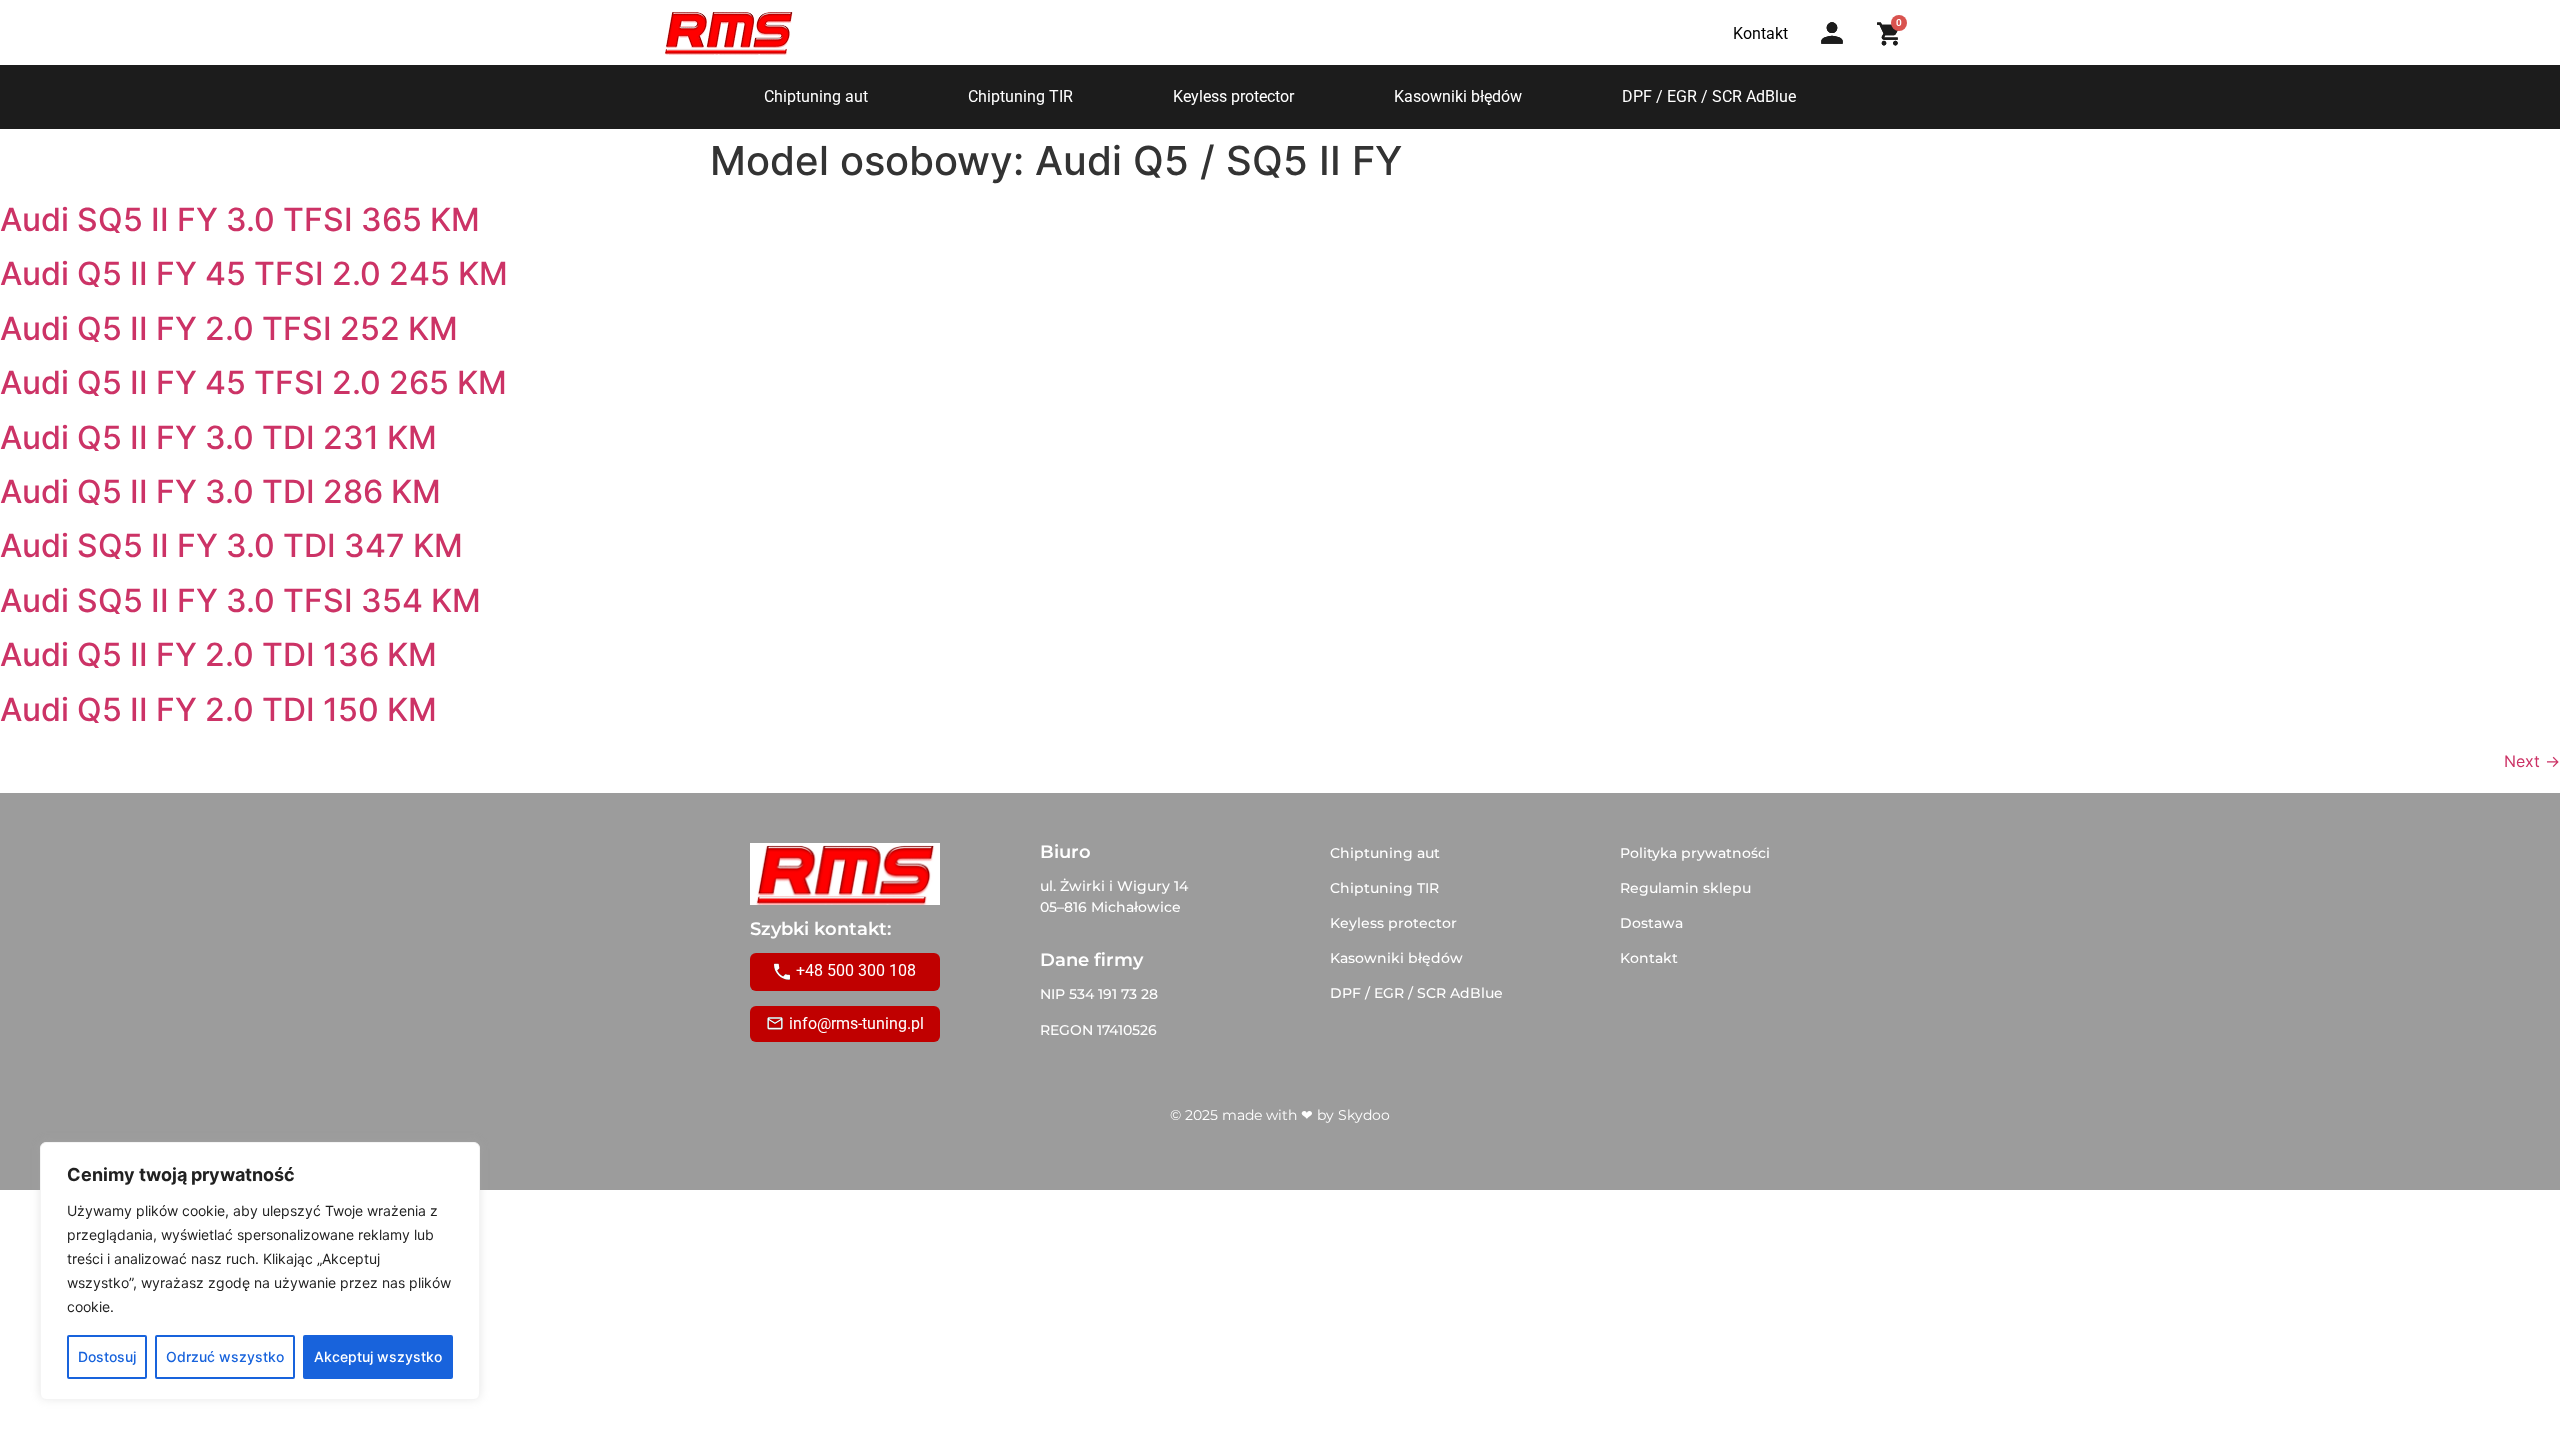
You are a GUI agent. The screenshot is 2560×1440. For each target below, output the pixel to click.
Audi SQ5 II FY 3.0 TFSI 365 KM (240, 219)
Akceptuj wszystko (378, 1356)
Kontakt (1649, 958)
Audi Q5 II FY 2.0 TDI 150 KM (218, 709)
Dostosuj (107, 1356)
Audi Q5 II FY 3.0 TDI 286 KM (220, 491)
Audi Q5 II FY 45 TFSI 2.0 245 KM (254, 273)
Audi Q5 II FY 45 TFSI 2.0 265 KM (253, 382)
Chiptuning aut (816, 96)
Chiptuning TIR (1020, 96)
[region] (260, 1271)
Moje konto (1838, 52)
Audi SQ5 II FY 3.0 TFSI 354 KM (240, 600)
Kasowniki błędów (1458, 96)
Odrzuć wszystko (225, 1356)
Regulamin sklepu (1685, 888)
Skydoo (1364, 1115)
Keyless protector (1233, 96)
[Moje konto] (1832, 33)
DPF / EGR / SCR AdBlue (1709, 96)
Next (2532, 761)
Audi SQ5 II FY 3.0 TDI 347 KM (231, 545)
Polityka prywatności (1695, 853)
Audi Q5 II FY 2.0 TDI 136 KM (218, 654)
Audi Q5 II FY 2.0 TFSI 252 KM (229, 328)
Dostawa (1651, 923)
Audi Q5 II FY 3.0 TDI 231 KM (218, 437)
